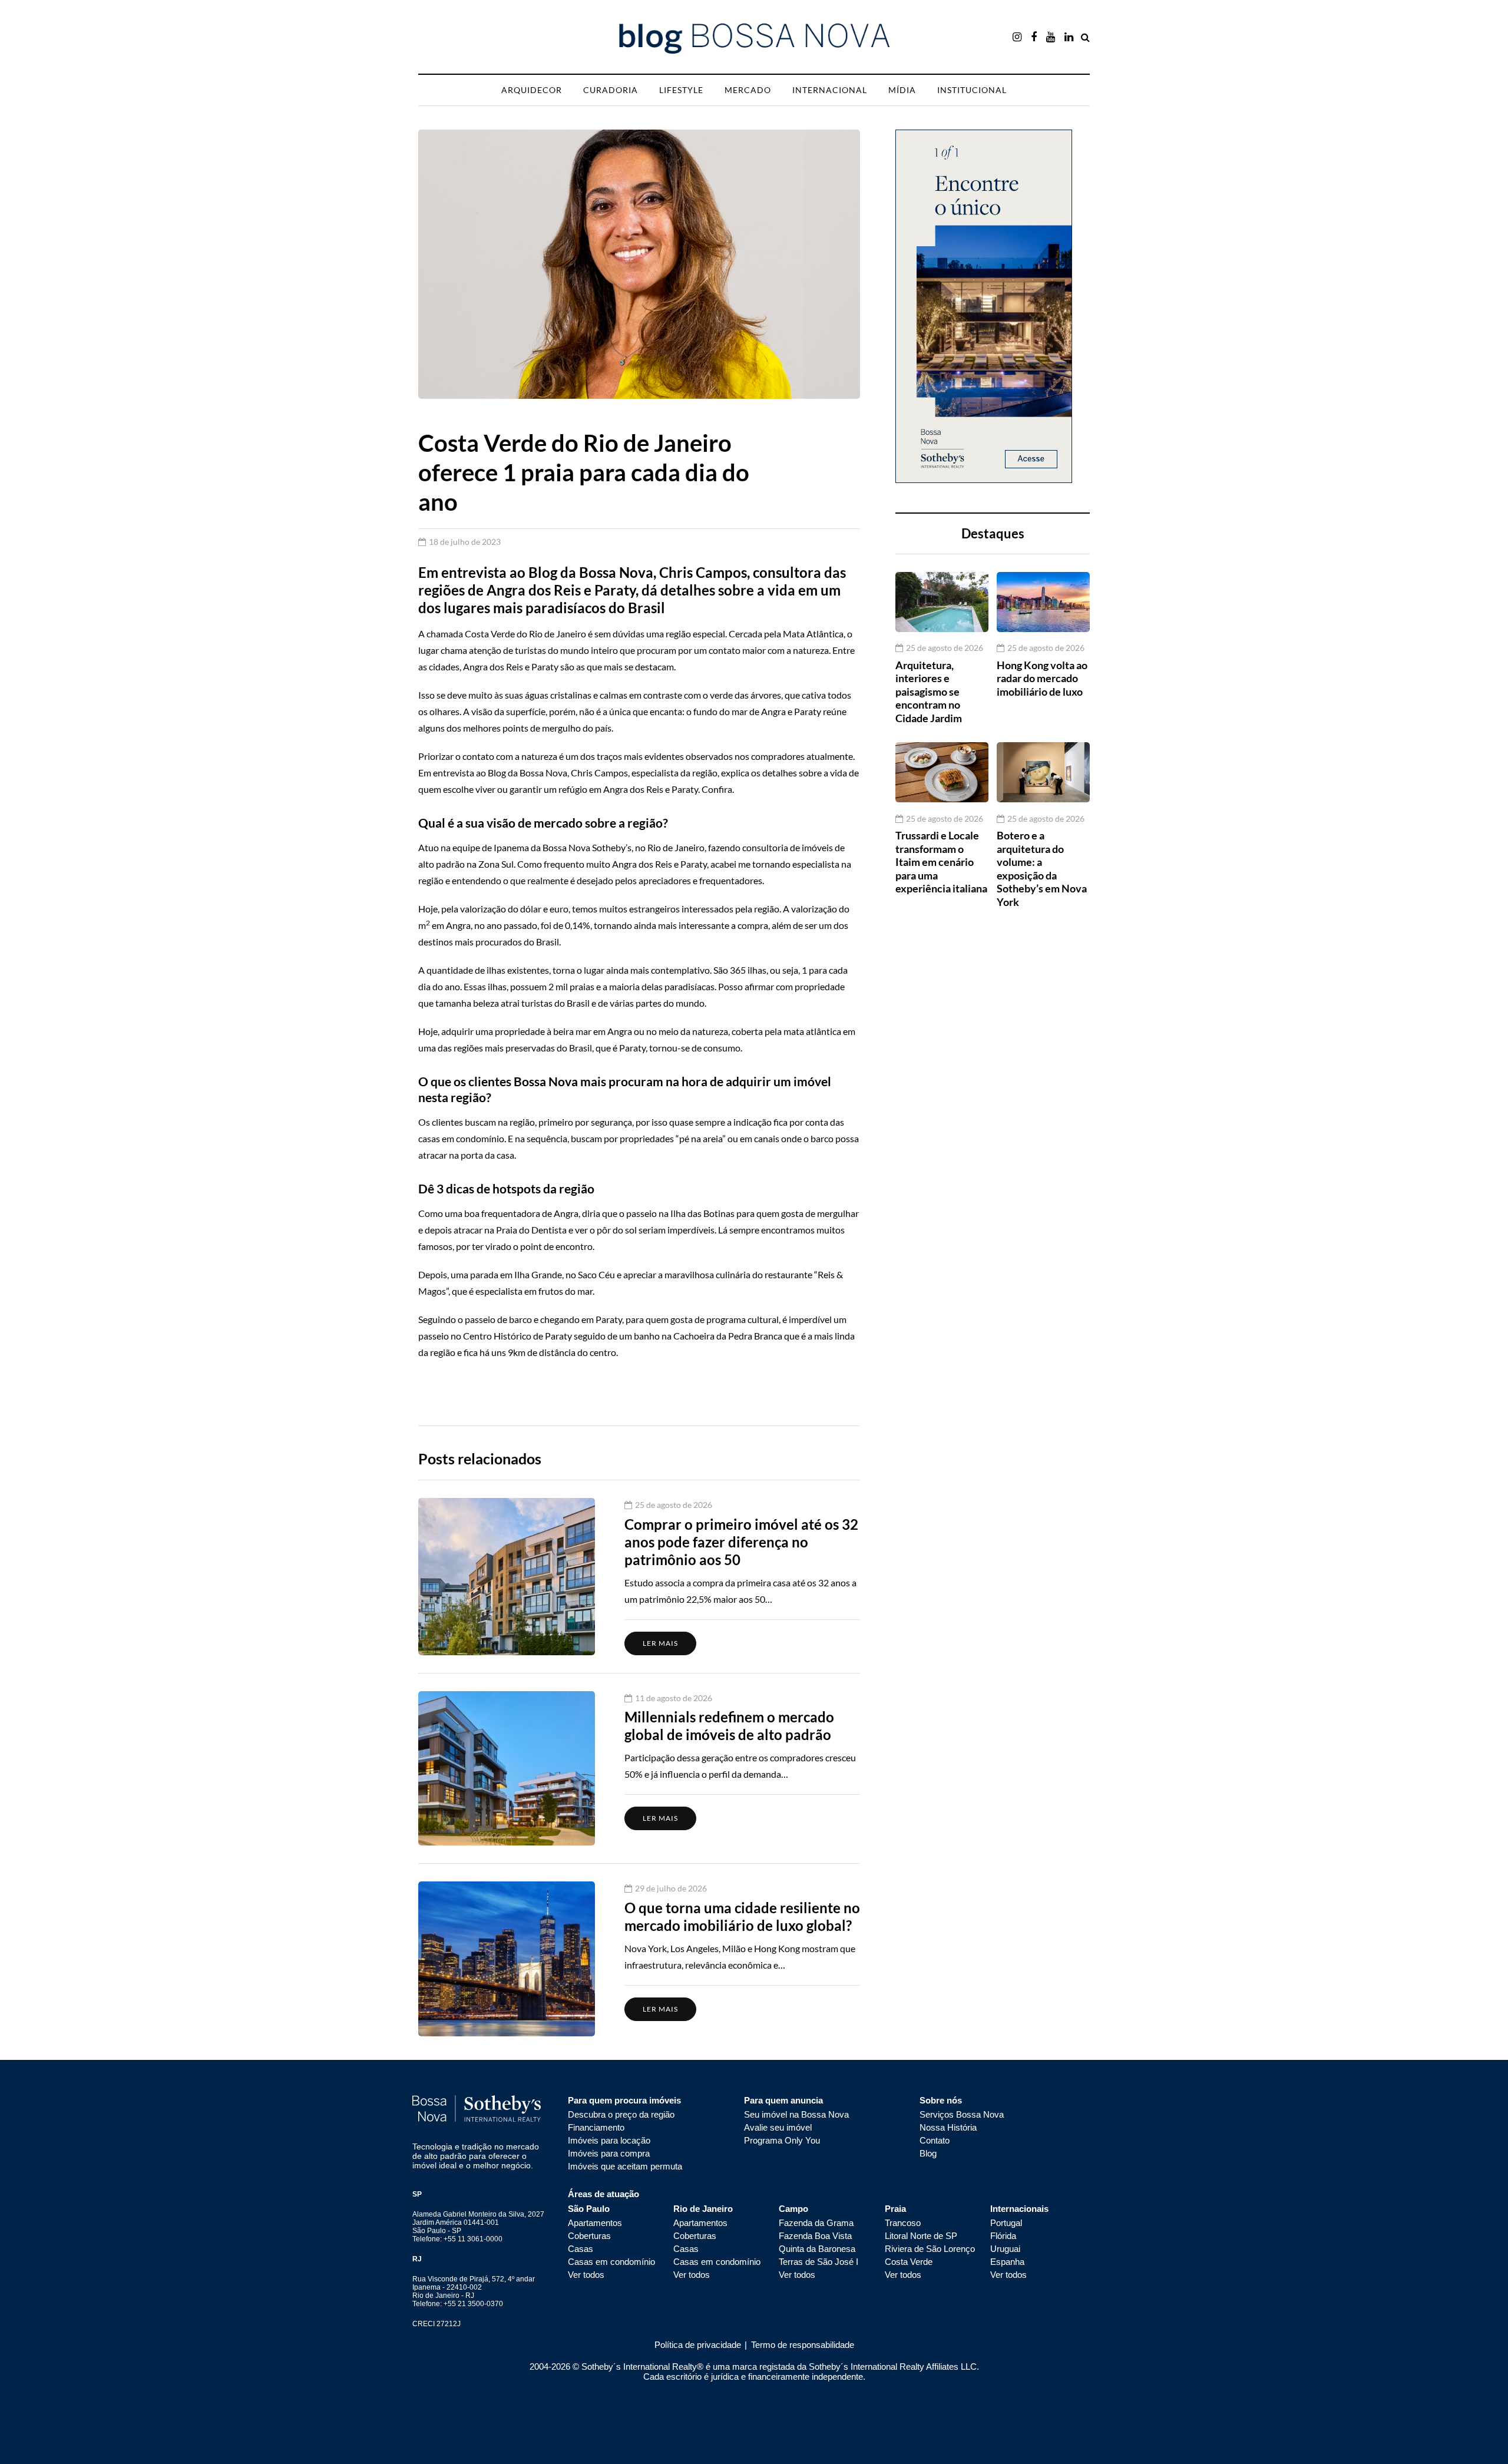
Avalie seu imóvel (778, 2127)
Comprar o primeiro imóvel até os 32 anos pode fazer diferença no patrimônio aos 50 (741, 1542)
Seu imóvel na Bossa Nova (796, 2114)
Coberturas (589, 2236)
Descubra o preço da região (621, 2114)
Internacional (830, 90)
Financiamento (596, 2127)
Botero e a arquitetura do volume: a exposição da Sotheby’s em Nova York (1042, 869)
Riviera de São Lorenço (930, 2249)
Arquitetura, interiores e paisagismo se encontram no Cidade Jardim (929, 691)
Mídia (902, 90)
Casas (581, 2249)
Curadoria (611, 90)
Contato (935, 2140)
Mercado (748, 90)
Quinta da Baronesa (817, 2249)
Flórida (1003, 2236)
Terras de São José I (819, 2262)
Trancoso (903, 2223)
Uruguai (1005, 2249)
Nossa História (948, 2127)
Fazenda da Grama (816, 2223)
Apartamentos (595, 2223)
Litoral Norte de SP (921, 2236)
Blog (928, 2153)
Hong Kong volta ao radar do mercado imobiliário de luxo (1042, 678)
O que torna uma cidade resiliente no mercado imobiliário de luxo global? (742, 1916)
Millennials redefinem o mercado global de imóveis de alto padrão (729, 1726)
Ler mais (660, 1643)
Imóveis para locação (609, 2140)
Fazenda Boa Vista (815, 2236)
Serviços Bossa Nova (962, 2114)
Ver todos (586, 2275)
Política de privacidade (698, 2345)
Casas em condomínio (611, 2262)
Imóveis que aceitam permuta (625, 2166)
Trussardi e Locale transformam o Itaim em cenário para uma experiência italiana (941, 862)
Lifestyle (681, 90)
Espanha (1007, 2262)
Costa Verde (909, 2262)
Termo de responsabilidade (801, 2345)
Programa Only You (782, 2140)
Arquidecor (532, 90)
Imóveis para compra (609, 2153)
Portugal (1006, 2223)
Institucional (972, 90)
